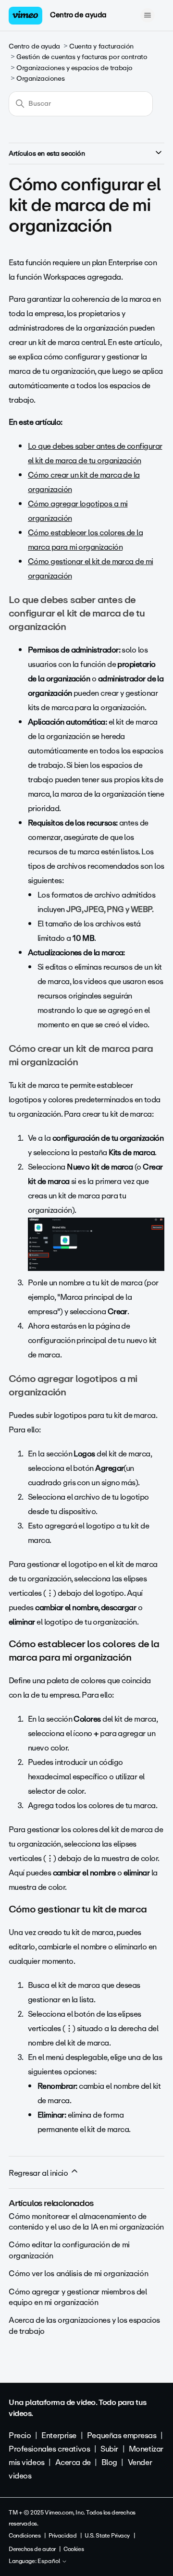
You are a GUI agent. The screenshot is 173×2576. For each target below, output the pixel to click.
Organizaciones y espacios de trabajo (74, 68)
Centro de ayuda (78, 15)
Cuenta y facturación (101, 46)
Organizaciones (40, 79)
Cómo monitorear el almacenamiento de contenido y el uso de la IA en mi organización (86, 2222)
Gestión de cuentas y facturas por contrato (82, 57)
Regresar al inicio (39, 2173)
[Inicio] (25, 16)
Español (49, 2562)
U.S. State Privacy (107, 2536)
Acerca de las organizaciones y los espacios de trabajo (84, 2325)
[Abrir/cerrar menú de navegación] (147, 15)
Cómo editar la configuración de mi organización (69, 2250)
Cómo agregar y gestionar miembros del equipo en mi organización (78, 2297)
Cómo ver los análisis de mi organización (78, 2274)
